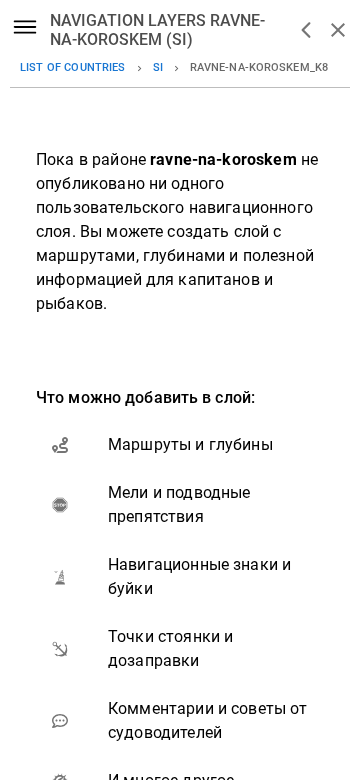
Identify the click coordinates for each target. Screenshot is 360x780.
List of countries (73, 67)
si (158, 67)
